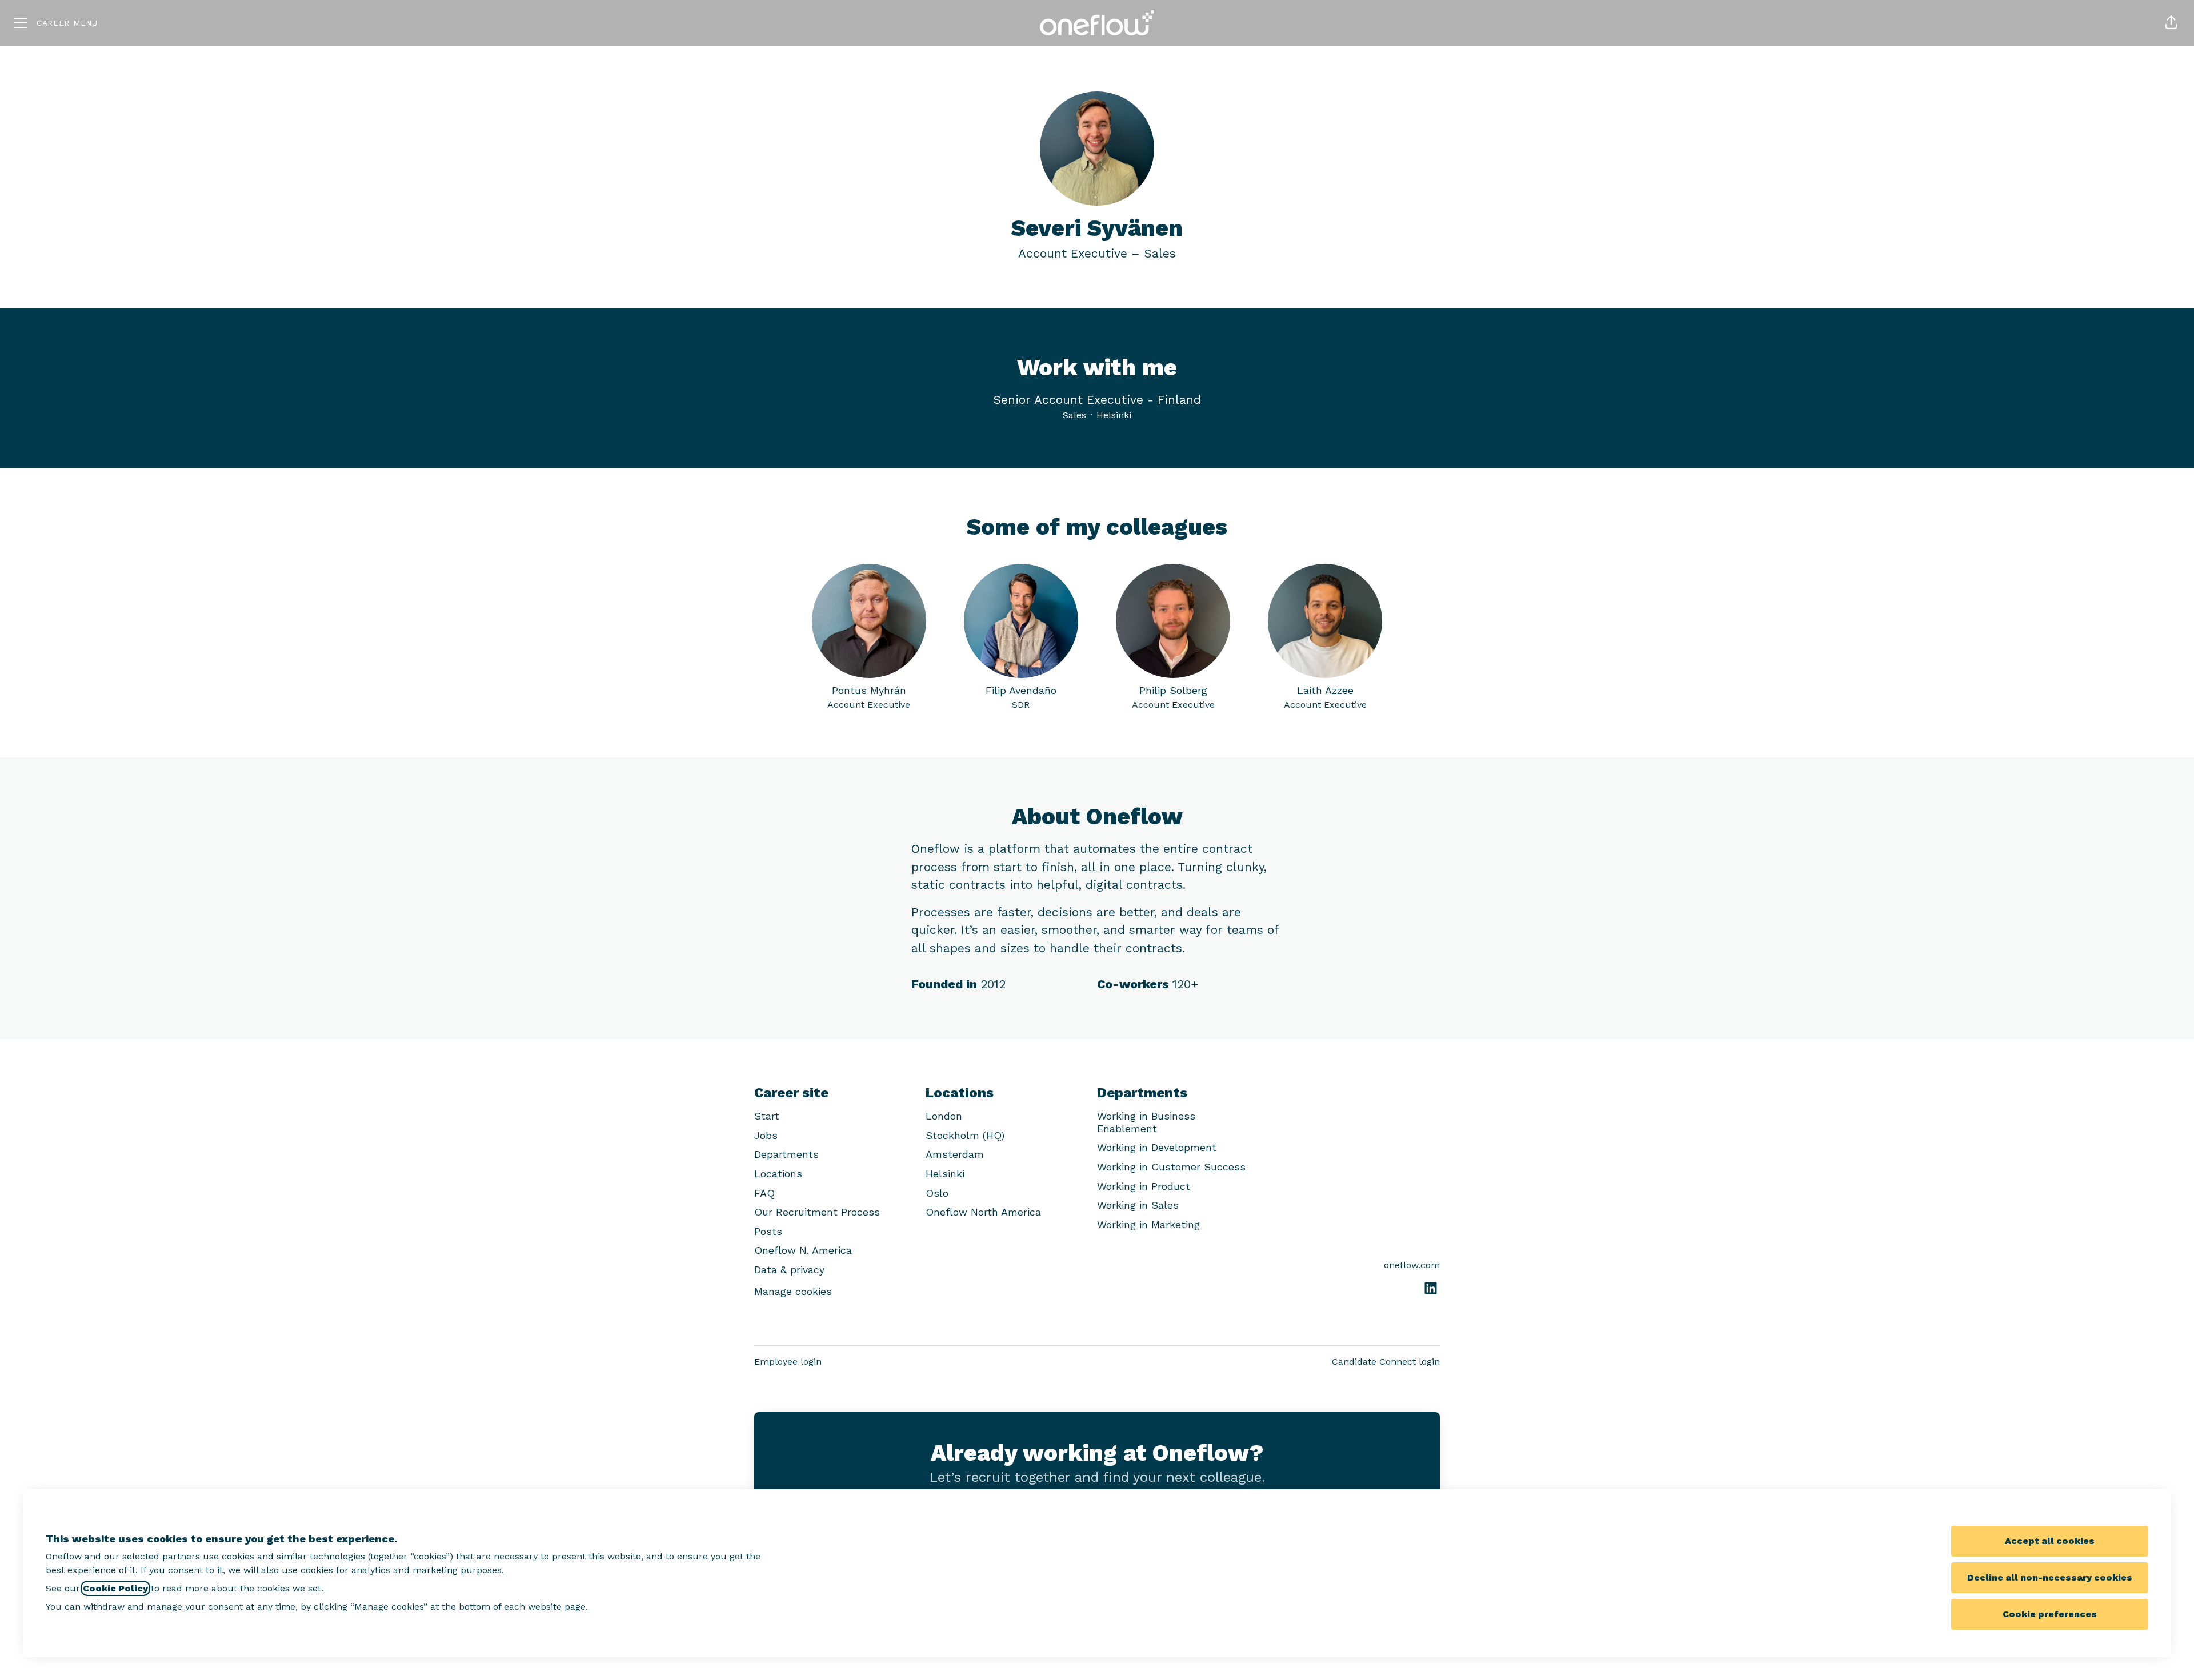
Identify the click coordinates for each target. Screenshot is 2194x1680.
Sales (1160, 253)
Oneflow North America (983, 1212)
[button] (2171, 23)
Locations (778, 1174)
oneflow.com (1412, 1265)
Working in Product (1144, 1186)
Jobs (766, 1135)
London (944, 1116)
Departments (786, 1154)
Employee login (788, 1362)
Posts (768, 1231)
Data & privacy (789, 1270)
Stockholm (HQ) (965, 1135)
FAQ (764, 1193)
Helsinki (945, 1174)
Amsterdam (955, 1154)
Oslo (937, 1193)
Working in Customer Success (1171, 1167)
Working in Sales (1138, 1205)
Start (767, 1116)
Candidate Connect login (1386, 1362)
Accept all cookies (2050, 1541)
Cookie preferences (2050, 1614)
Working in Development (1157, 1147)
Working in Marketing (1148, 1224)
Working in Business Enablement (1146, 1122)
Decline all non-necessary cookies (2050, 1577)
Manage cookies (793, 1291)
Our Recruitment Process (817, 1212)
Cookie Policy (115, 1588)
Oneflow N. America (803, 1250)
